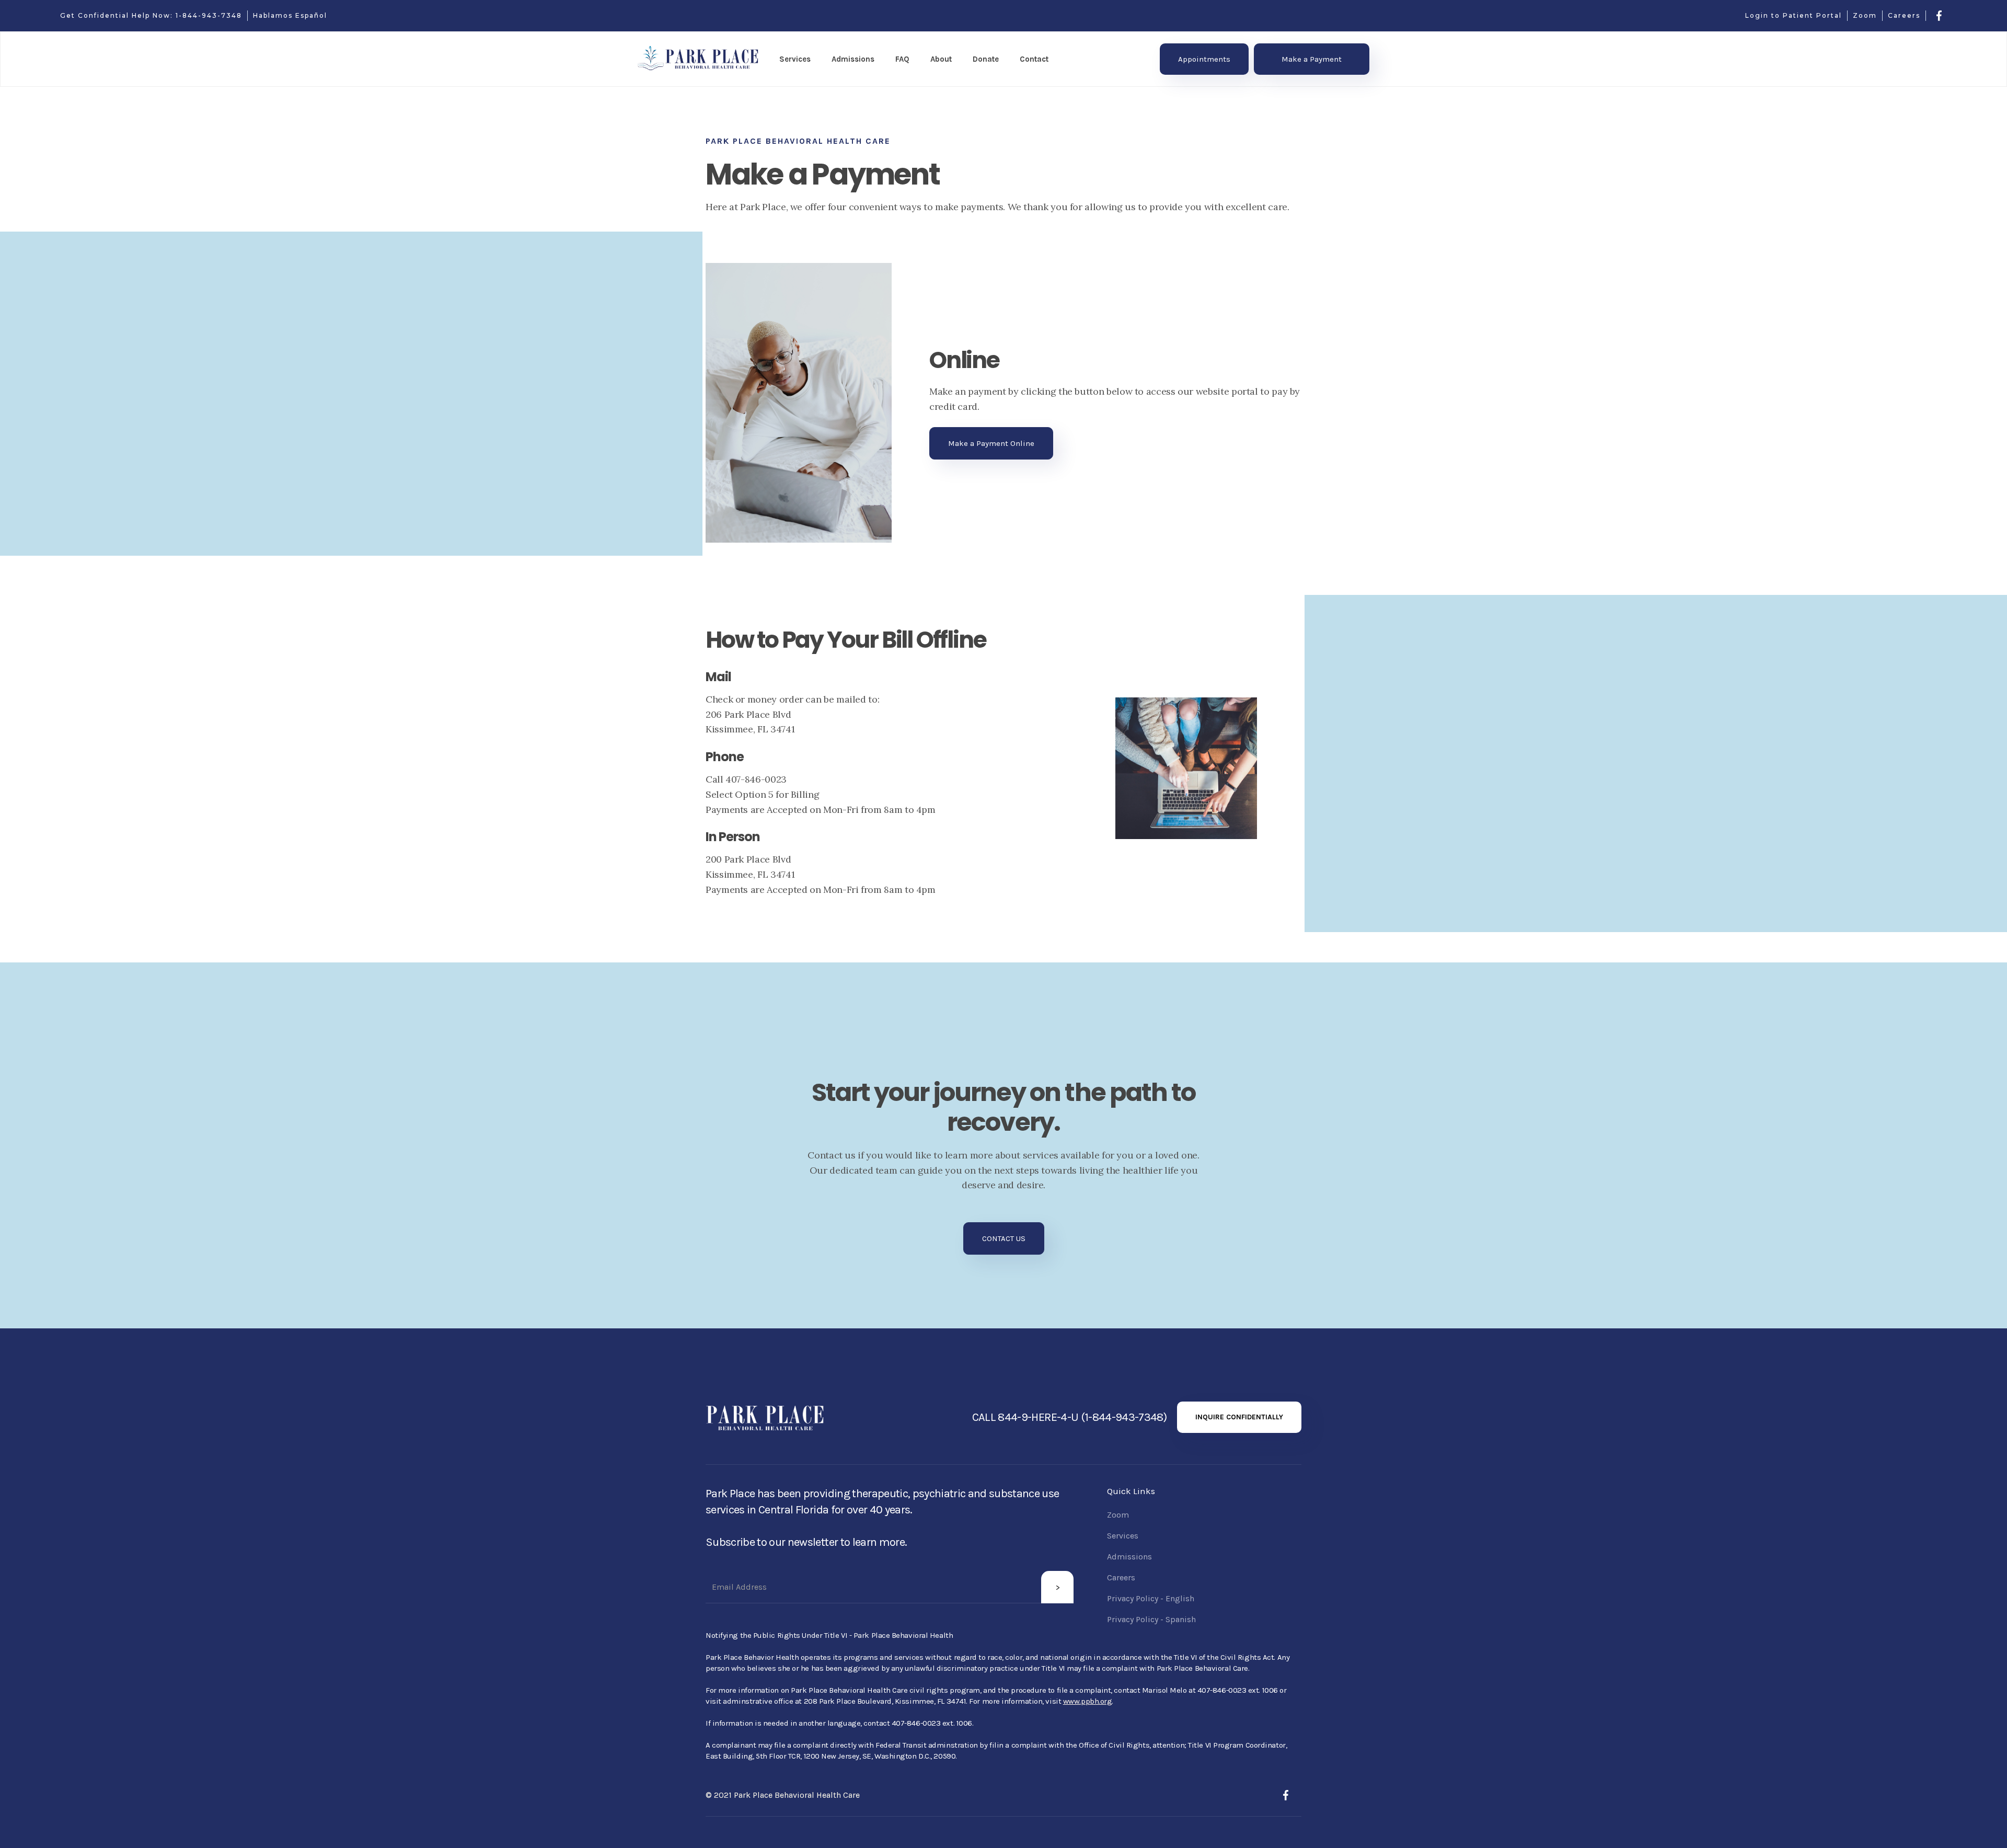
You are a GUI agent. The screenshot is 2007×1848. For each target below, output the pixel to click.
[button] (795, 59)
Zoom (1865, 15)
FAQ (902, 59)
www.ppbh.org (1088, 1701)
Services (1123, 1536)
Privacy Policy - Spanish (1151, 1619)
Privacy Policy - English (1151, 1598)
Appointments (1204, 59)
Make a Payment (1312, 59)
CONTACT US (1004, 1238)
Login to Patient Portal (1793, 15)
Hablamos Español (290, 15)
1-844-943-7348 (209, 15)
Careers (1904, 15)
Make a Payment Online (991, 443)
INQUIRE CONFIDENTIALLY (1239, 1417)
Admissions (1129, 1557)
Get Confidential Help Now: (118, 15)
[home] (698, 59)
